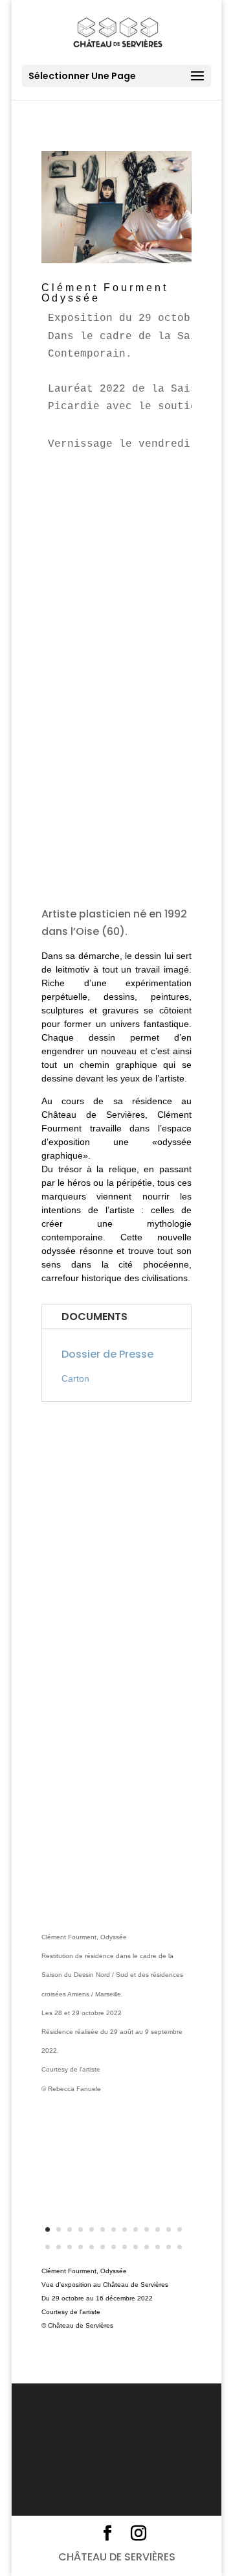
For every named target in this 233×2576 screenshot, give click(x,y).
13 (180, 2229)
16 (70, 2247)
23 (147, 2247)
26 (180, 2247)
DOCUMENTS (94, 1317)
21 (125, 2247)
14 (48, 2247)
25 (169, 2247)
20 (114, 2247)
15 (59, 2247)
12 (169, 2229)
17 (81, 2247)
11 (158, 2229)
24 (158, 2247)
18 (92, 2247)
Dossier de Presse (107, 1354)
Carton (75, 1378)
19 (103, 2247)
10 (147, 2229)
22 (136, 2247)
